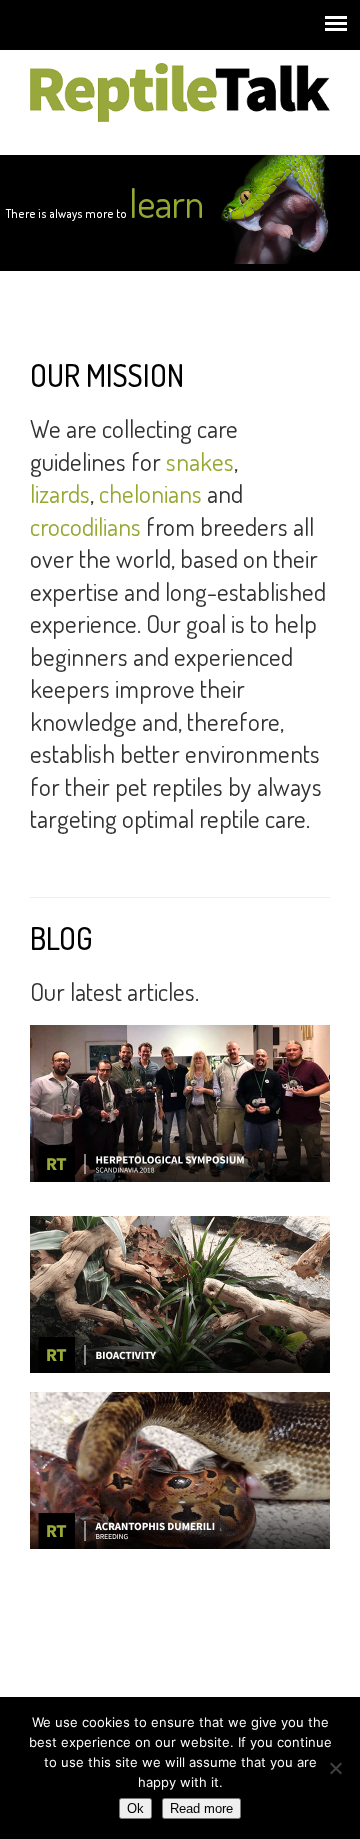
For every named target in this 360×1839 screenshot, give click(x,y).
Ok (135, 1808)
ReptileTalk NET (180, 91)
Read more (201, 1808)
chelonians (150, 493)
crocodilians (85, 526)
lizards (60, 493)
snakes (200, 461)
